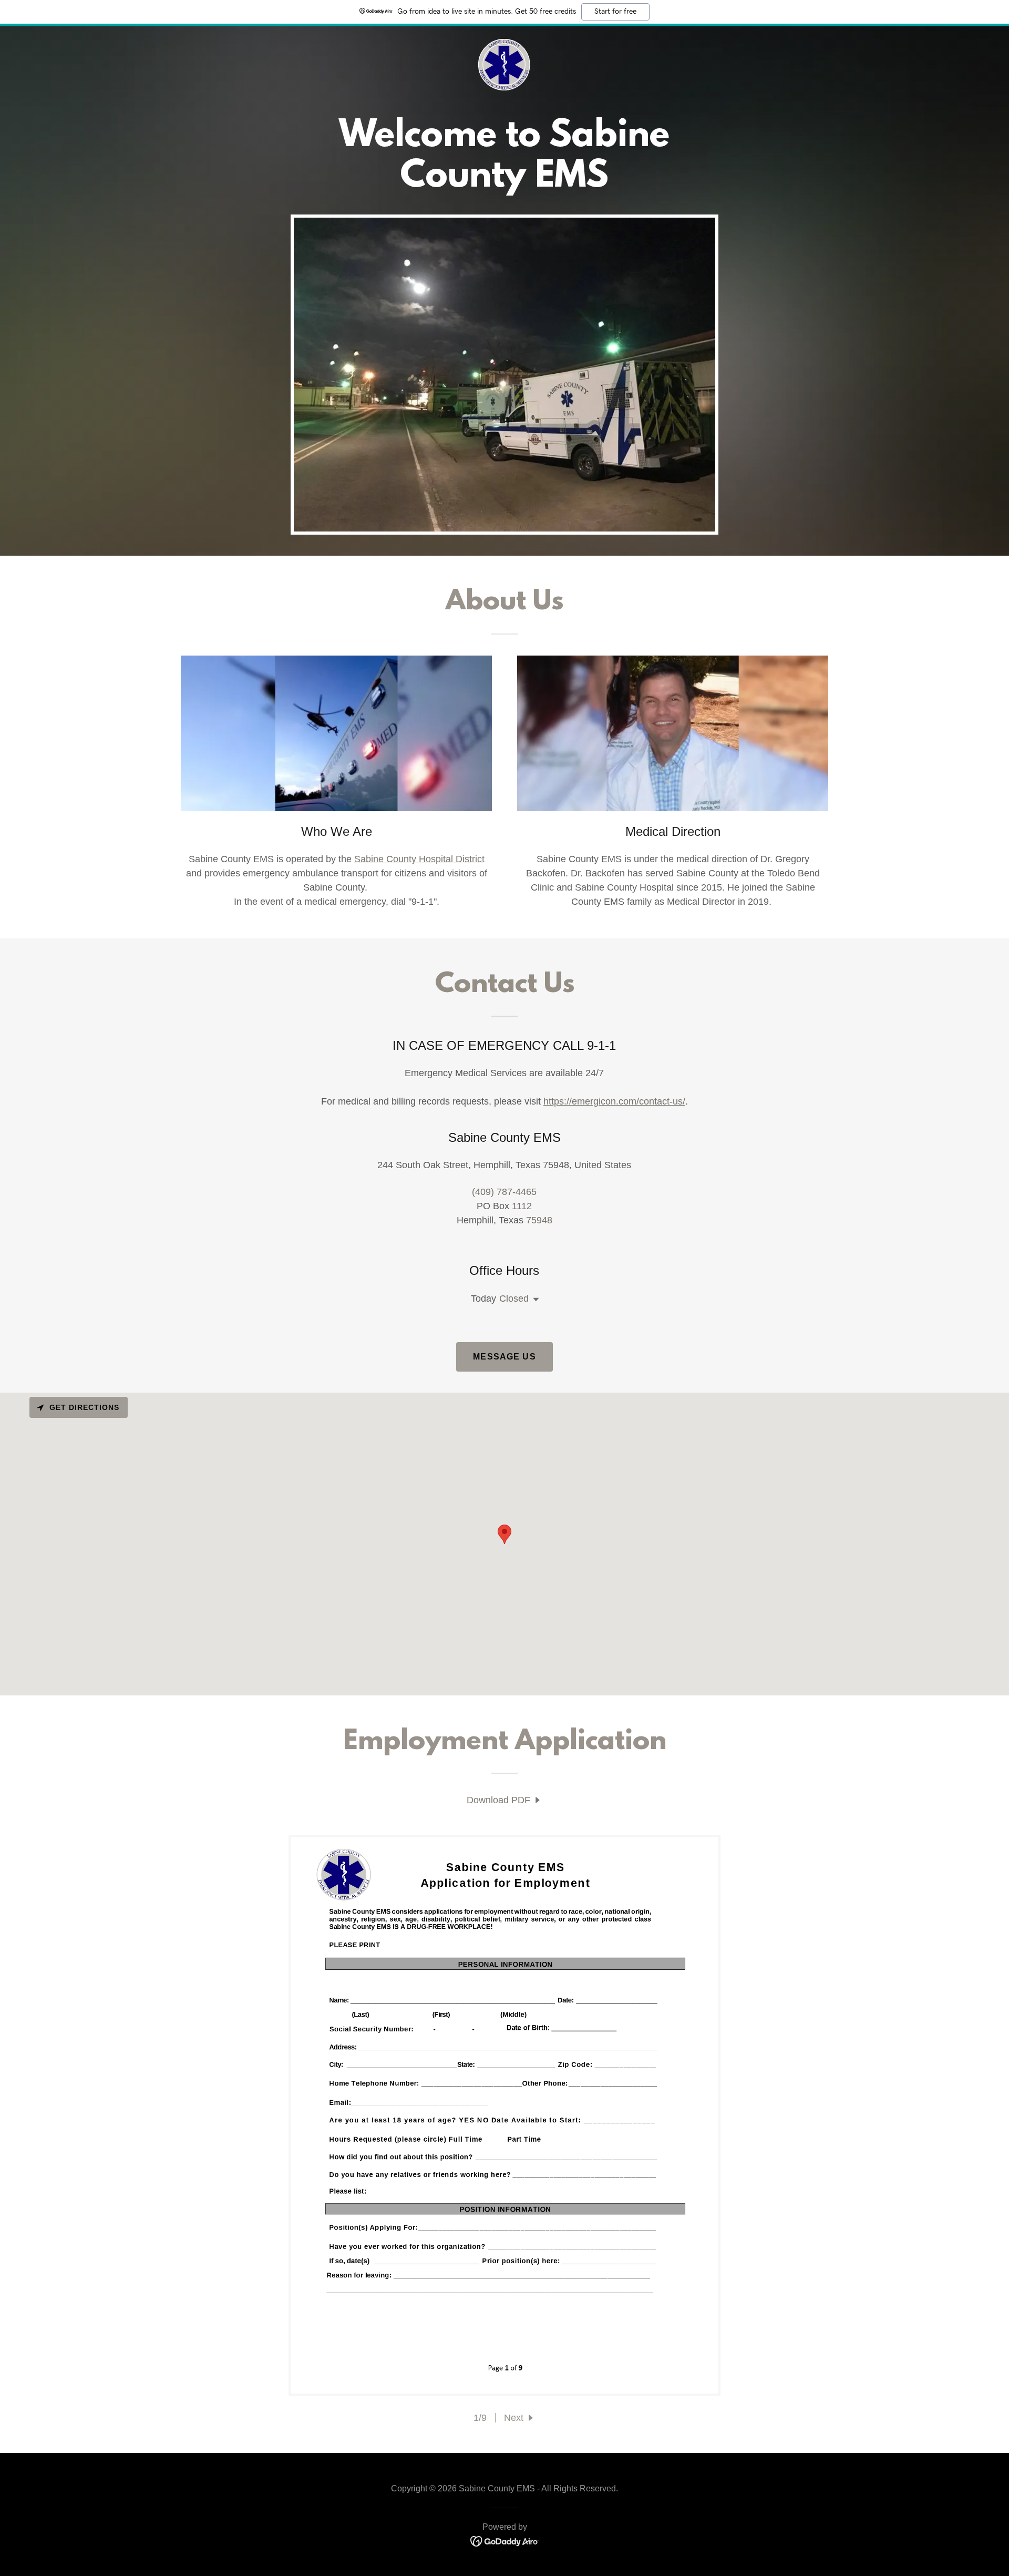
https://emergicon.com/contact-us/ (614, 1101)
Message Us (504, 1357)
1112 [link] (522, 1206)
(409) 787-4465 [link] (504, 1192)
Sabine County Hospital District (419, 859)
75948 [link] (539, 1220)
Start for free (615, 12)
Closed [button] (514, 1299)
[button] (534, 1300)
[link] (504, 65)
